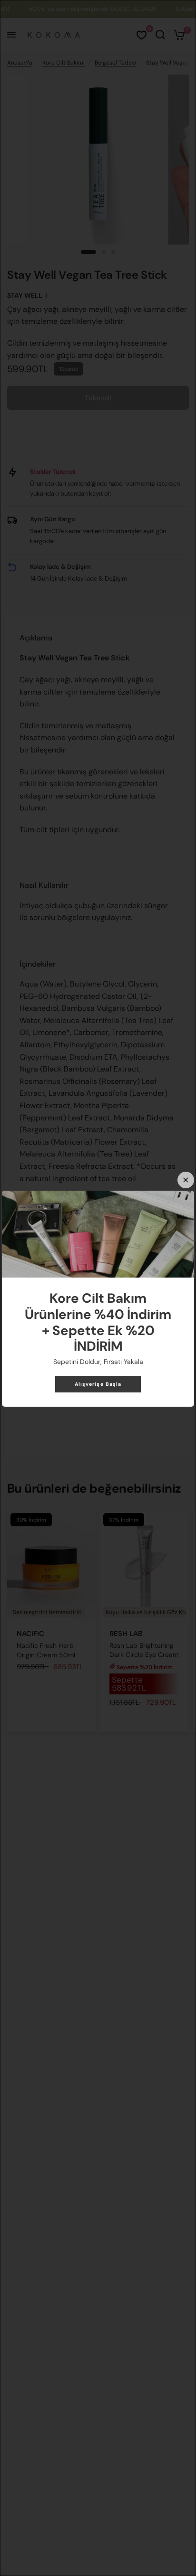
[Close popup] (186, 1180)
